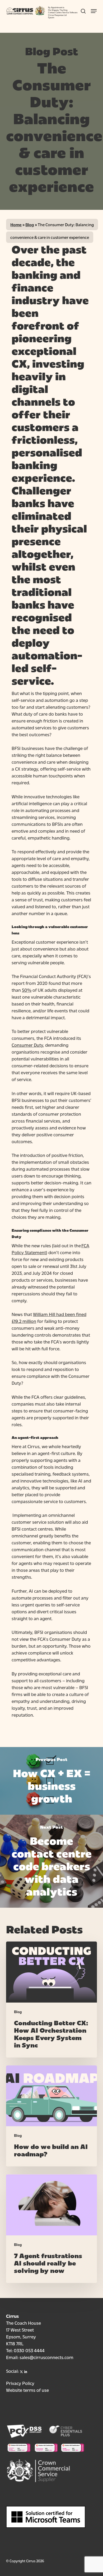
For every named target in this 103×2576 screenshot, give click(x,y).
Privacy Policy (20, 2383)
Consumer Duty (27, 1045)
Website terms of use (27, 2390)
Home (16, 224)
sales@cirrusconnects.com (46, 2357)
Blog (30, 224)
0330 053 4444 (29, 2350)
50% (27, 990)
